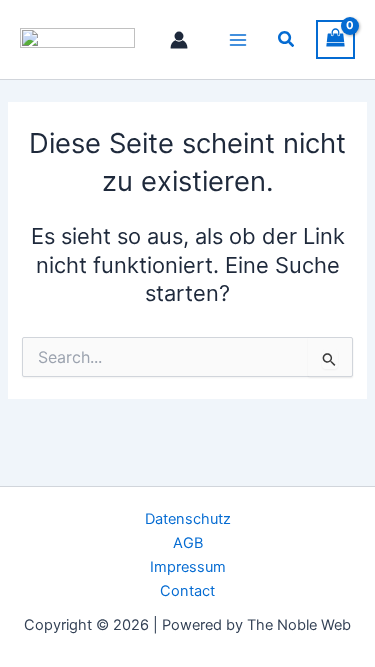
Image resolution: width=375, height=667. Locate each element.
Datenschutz (188, 519)
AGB (188, 543)
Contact (187, 591)
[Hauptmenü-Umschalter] (238, 39)
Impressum (188, 567)
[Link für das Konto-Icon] (179, 40)
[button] (287, 39)
